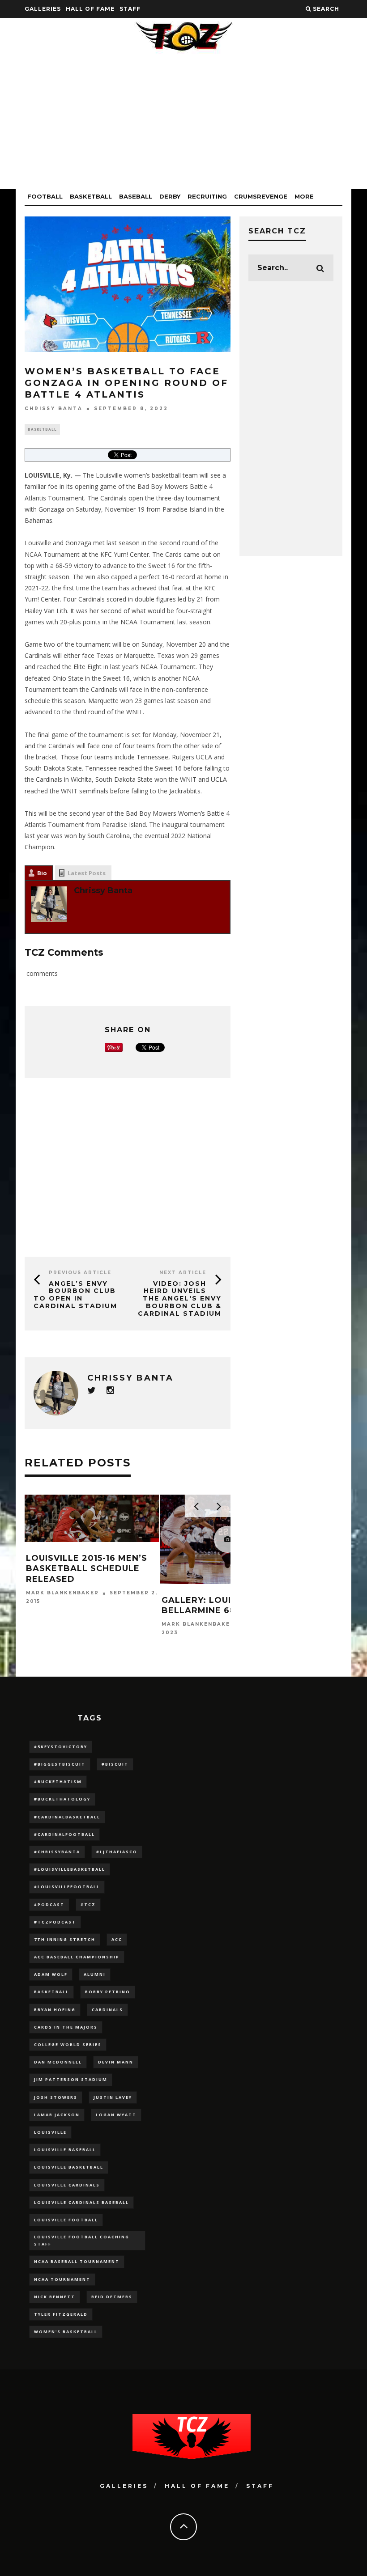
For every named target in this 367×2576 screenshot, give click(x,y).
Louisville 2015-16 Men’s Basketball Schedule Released (87, 1569)
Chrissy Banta (54, 409)
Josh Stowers (56, 2097)
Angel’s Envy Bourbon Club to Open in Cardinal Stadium (75, 1295)
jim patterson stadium (71, 2079)
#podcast (49, 1904)
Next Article (183, 1273)
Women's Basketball (66, 2332)
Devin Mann (116, 2062)
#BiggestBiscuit (60, 1764)
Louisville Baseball (65, 2150)
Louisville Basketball (69, 2167)
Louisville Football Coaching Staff (82, 2240)
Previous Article (80, 1273)
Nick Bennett (55, 2297)
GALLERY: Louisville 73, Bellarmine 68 (220, 1605)
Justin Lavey (113, 2097)
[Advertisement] (183, 126)
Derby (170, 196)
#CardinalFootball (64, 1834)
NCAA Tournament (62, 2279)
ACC (117, 1939)
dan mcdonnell (58, 2062)
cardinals (107, 2010)
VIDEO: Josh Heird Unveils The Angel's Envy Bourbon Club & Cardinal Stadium (180, 1299)
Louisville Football (66, 2220)
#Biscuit (115, 1764)
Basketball (91, 196)
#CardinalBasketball (67, 1817)
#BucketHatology (62, 1799)
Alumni (95, 1974)
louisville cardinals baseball (81, 2202)
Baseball (136, 196)
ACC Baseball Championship (77, 1957)
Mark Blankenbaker (62, 1593)
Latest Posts (87, 873)
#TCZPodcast (55, 1922)
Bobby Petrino (108, 1992)
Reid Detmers (112, 2297)
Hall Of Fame (90, 9)
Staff (130, 9)
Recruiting (207, 196)
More (304, 196)
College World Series (68, 2044)
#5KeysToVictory (61, 1747)
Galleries (43, 9)
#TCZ (88, 1904)
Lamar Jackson (57, 2115)
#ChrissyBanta (57, 1852)
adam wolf (51, 1974)
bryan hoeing (55, 2010)
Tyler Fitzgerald (61, 2314)
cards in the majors (66, 2027)
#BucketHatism (58, 1782)
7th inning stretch (65, 1939)
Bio (42, 873)
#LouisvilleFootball (67, 1887)
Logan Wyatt (116, 2115)
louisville (50, 2132)
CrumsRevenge (261, 196)
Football (45, 196)
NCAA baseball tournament (77, 2261)
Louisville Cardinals (67, 2185)
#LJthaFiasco (117, 1852)
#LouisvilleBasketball (70, 1869)
